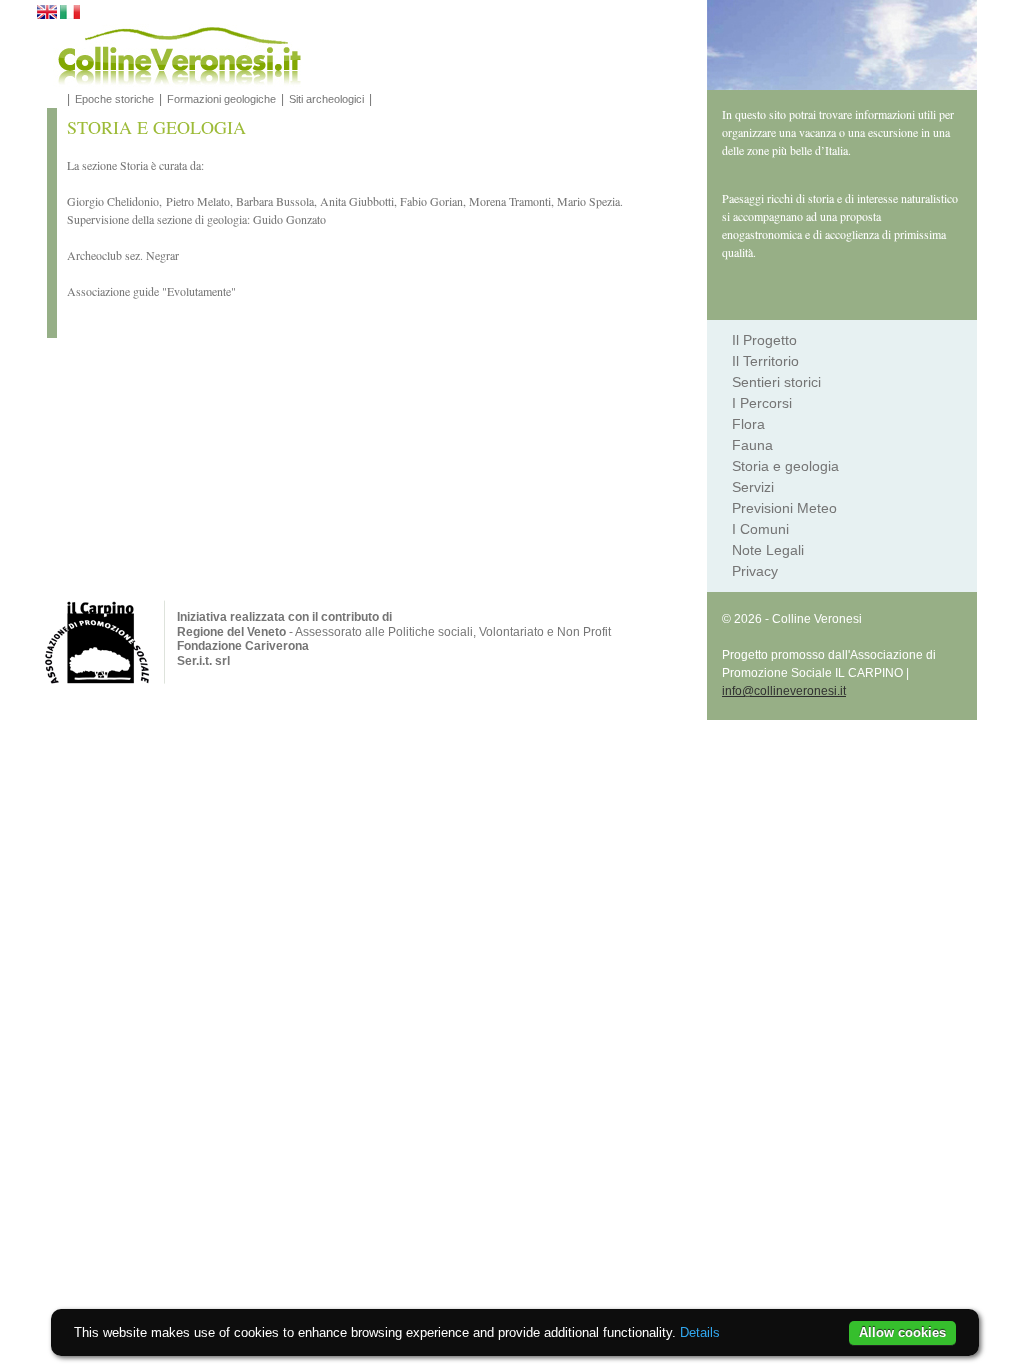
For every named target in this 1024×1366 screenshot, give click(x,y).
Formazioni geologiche (221, 99)
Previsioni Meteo (784, 508)
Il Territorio (765, 361)
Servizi (753, 487)
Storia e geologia (785, 466)
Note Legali (768, 550)
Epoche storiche (114, 99)
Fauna (752, 445)
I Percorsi (762, 403)
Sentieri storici (776, 382)
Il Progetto (764, 340)
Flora (748, 424)
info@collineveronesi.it (784, 691)
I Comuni (760, 529)
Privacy (755, 571)
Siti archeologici (326, 99)
